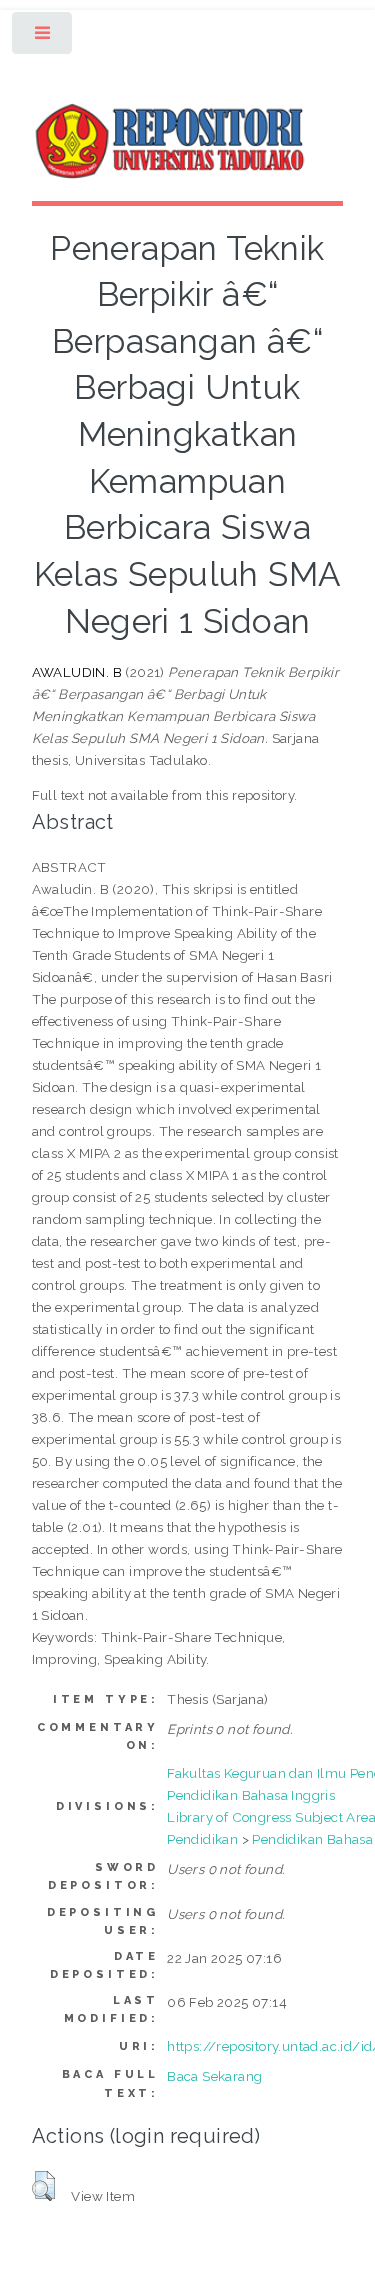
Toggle (43, 37)
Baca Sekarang (214, 2076)
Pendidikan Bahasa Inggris (251, 1795)
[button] (43, 2186)
